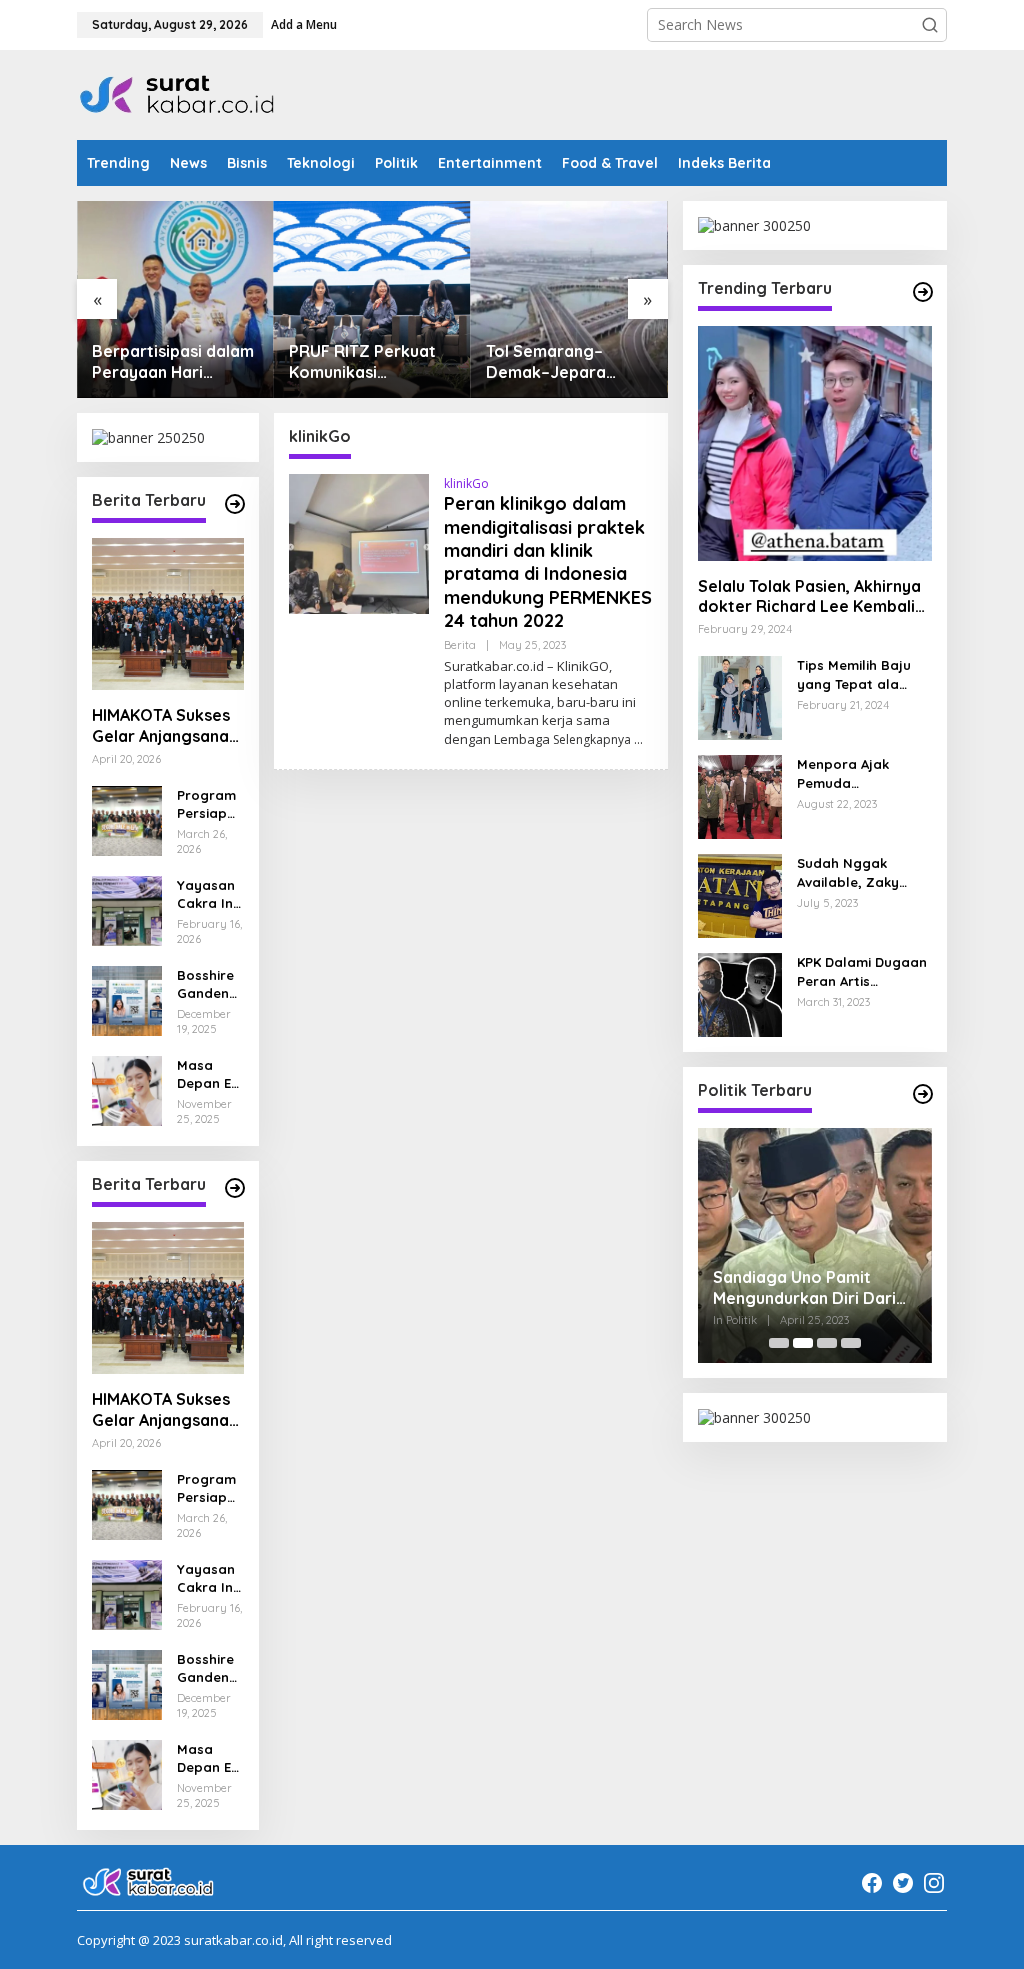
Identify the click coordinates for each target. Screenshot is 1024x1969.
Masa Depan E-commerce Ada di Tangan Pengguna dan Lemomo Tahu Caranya (208, 1074)
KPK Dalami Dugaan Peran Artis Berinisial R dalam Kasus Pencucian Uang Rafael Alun (862, 971)
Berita (460, 645)
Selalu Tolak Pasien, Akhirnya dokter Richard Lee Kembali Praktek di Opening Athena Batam (809, 597)
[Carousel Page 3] (827, 1343)
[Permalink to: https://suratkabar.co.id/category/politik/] (923, 1094)
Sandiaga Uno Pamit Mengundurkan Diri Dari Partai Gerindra (804, 1288)
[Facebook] (872, 1883)
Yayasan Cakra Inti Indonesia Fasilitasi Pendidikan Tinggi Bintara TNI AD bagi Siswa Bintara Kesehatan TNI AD (209, 894)
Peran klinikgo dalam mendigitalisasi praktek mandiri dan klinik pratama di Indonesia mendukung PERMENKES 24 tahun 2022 (548, 562)
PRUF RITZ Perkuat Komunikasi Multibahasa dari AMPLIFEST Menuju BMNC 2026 (362, 362)
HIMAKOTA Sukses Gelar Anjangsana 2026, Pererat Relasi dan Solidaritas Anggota (161, 726)
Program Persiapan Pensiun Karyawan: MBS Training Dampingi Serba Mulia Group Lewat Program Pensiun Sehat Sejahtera (210, 804)
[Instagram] (934, 1883)
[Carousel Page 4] (851, 1343)
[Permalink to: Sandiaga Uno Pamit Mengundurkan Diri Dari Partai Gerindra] (815, 1245)
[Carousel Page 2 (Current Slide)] (803, 1343)
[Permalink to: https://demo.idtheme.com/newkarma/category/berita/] (235, 1188)
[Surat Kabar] (178, 93)
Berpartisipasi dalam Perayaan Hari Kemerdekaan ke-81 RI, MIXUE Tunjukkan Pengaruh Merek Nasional (173, 362)
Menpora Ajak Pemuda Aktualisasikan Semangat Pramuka (863, 773)
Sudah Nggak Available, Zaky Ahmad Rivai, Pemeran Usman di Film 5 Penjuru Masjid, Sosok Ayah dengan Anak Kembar (861, 872)
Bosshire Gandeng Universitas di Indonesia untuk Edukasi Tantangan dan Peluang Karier (210, 984)
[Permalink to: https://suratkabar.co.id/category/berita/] (235, 504)
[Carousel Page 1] (779, 1343)
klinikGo (466, 483)
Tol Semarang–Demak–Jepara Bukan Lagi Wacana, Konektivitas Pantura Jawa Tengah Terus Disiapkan (568, 362)
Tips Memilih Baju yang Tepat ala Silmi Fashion (854, 674)
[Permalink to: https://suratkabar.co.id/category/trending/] (923, 292)
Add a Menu (304, 24)
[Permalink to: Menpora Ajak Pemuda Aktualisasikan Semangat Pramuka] (740, 795)
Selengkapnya (592, 739)
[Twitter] (903, 1883)
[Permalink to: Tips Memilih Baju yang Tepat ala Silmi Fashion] (740, 696)
